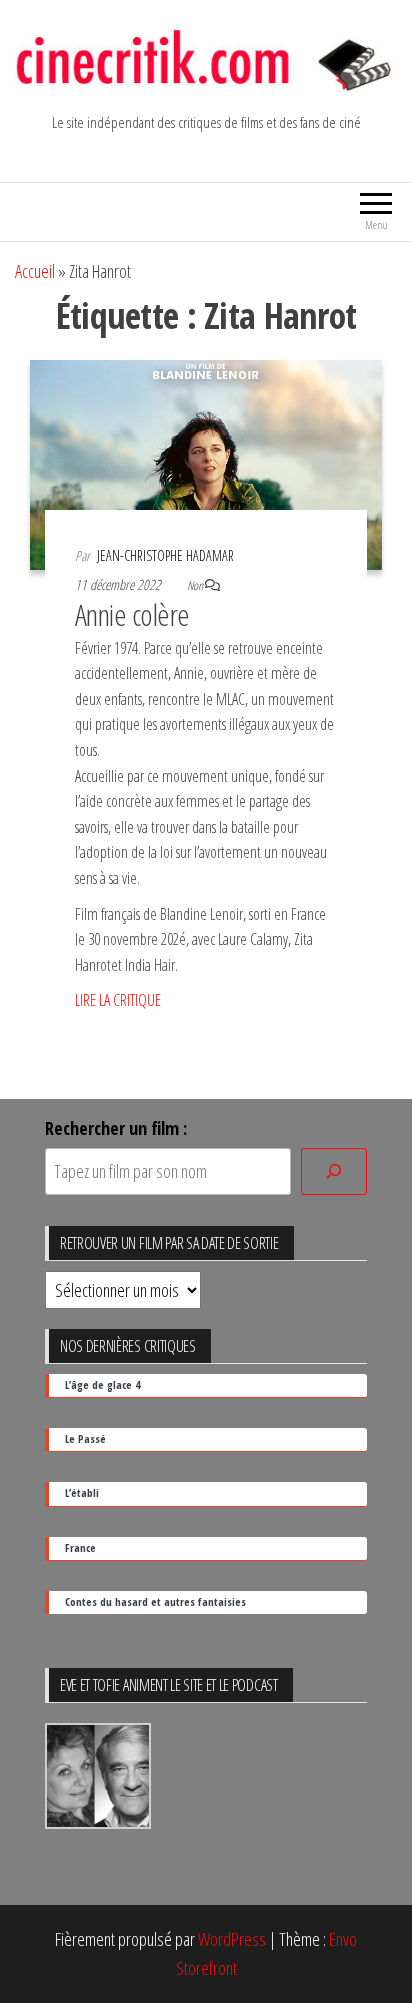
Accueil (35, 271)
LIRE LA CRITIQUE (118, 1000)
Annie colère (132, 614)
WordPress (232, 1939)
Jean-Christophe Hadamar (165, 555)
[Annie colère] (206, 463)
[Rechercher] (334, 1171)
